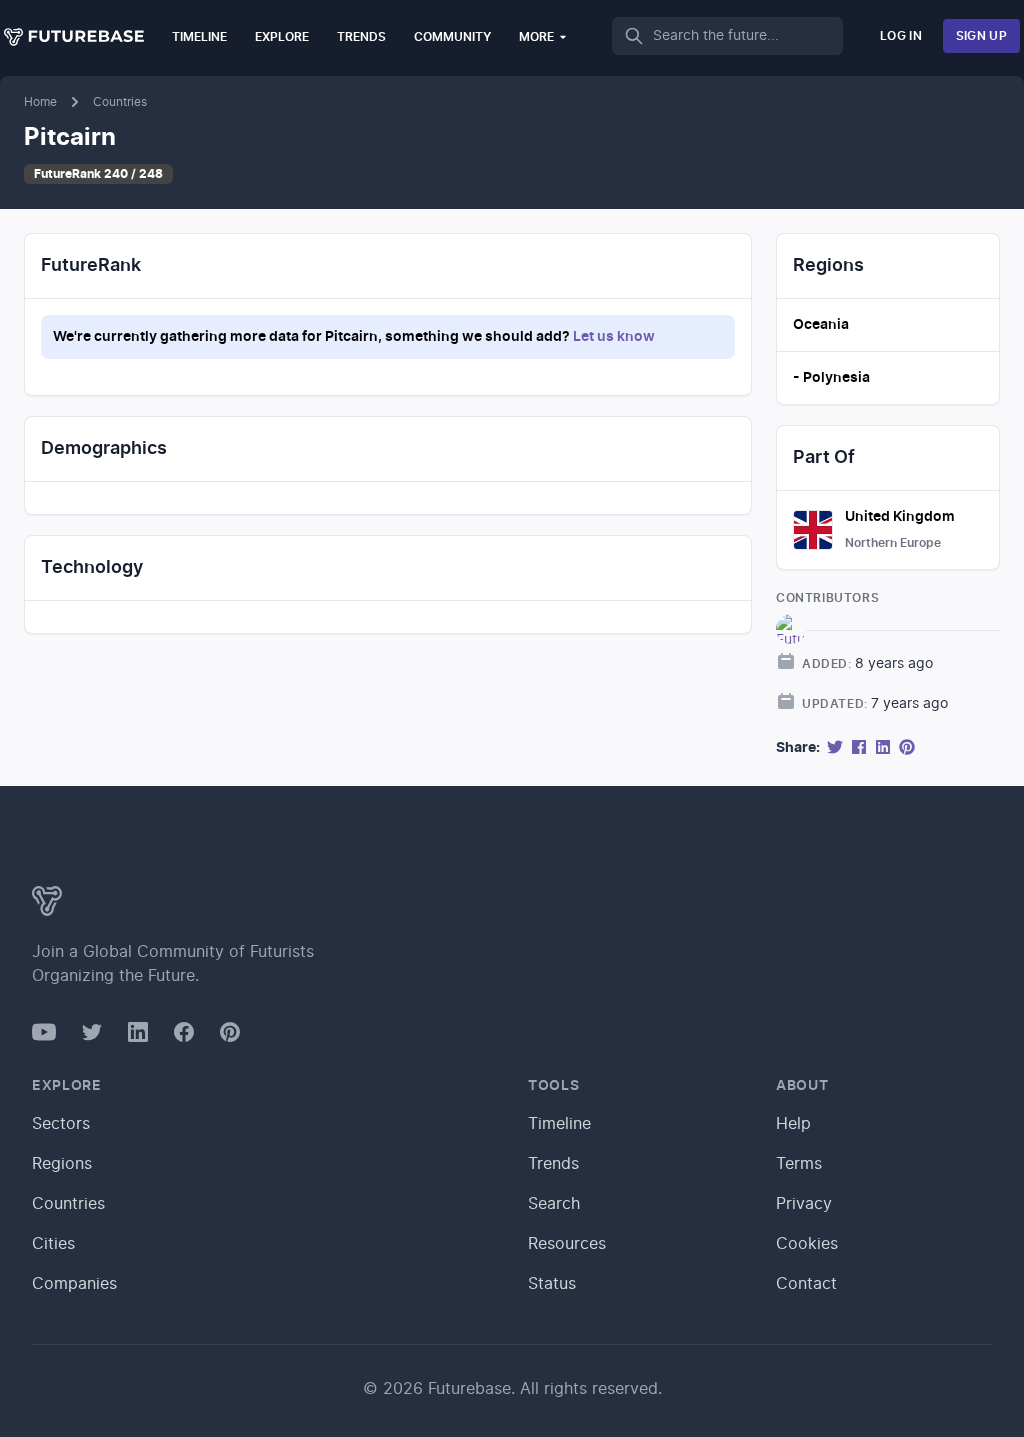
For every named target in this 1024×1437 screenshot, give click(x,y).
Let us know (614, 337)
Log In (901, 36)
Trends (361, 37)
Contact (806, 1284)
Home (40, 102)
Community (452, 37)
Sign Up (981, 36)
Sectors (61, 1124)
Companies (74, 1284)
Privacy (804, 1204)
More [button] (536, 37)
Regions (62, 1164)
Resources (567, 1244)
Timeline (199, 37)
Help (793, 1124)
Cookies (807, 1244)
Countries (120, 102)
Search (554, 1204)
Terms (799, 1164)
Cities (53, 1244)
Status (552, 1284)
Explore (282, 37)
